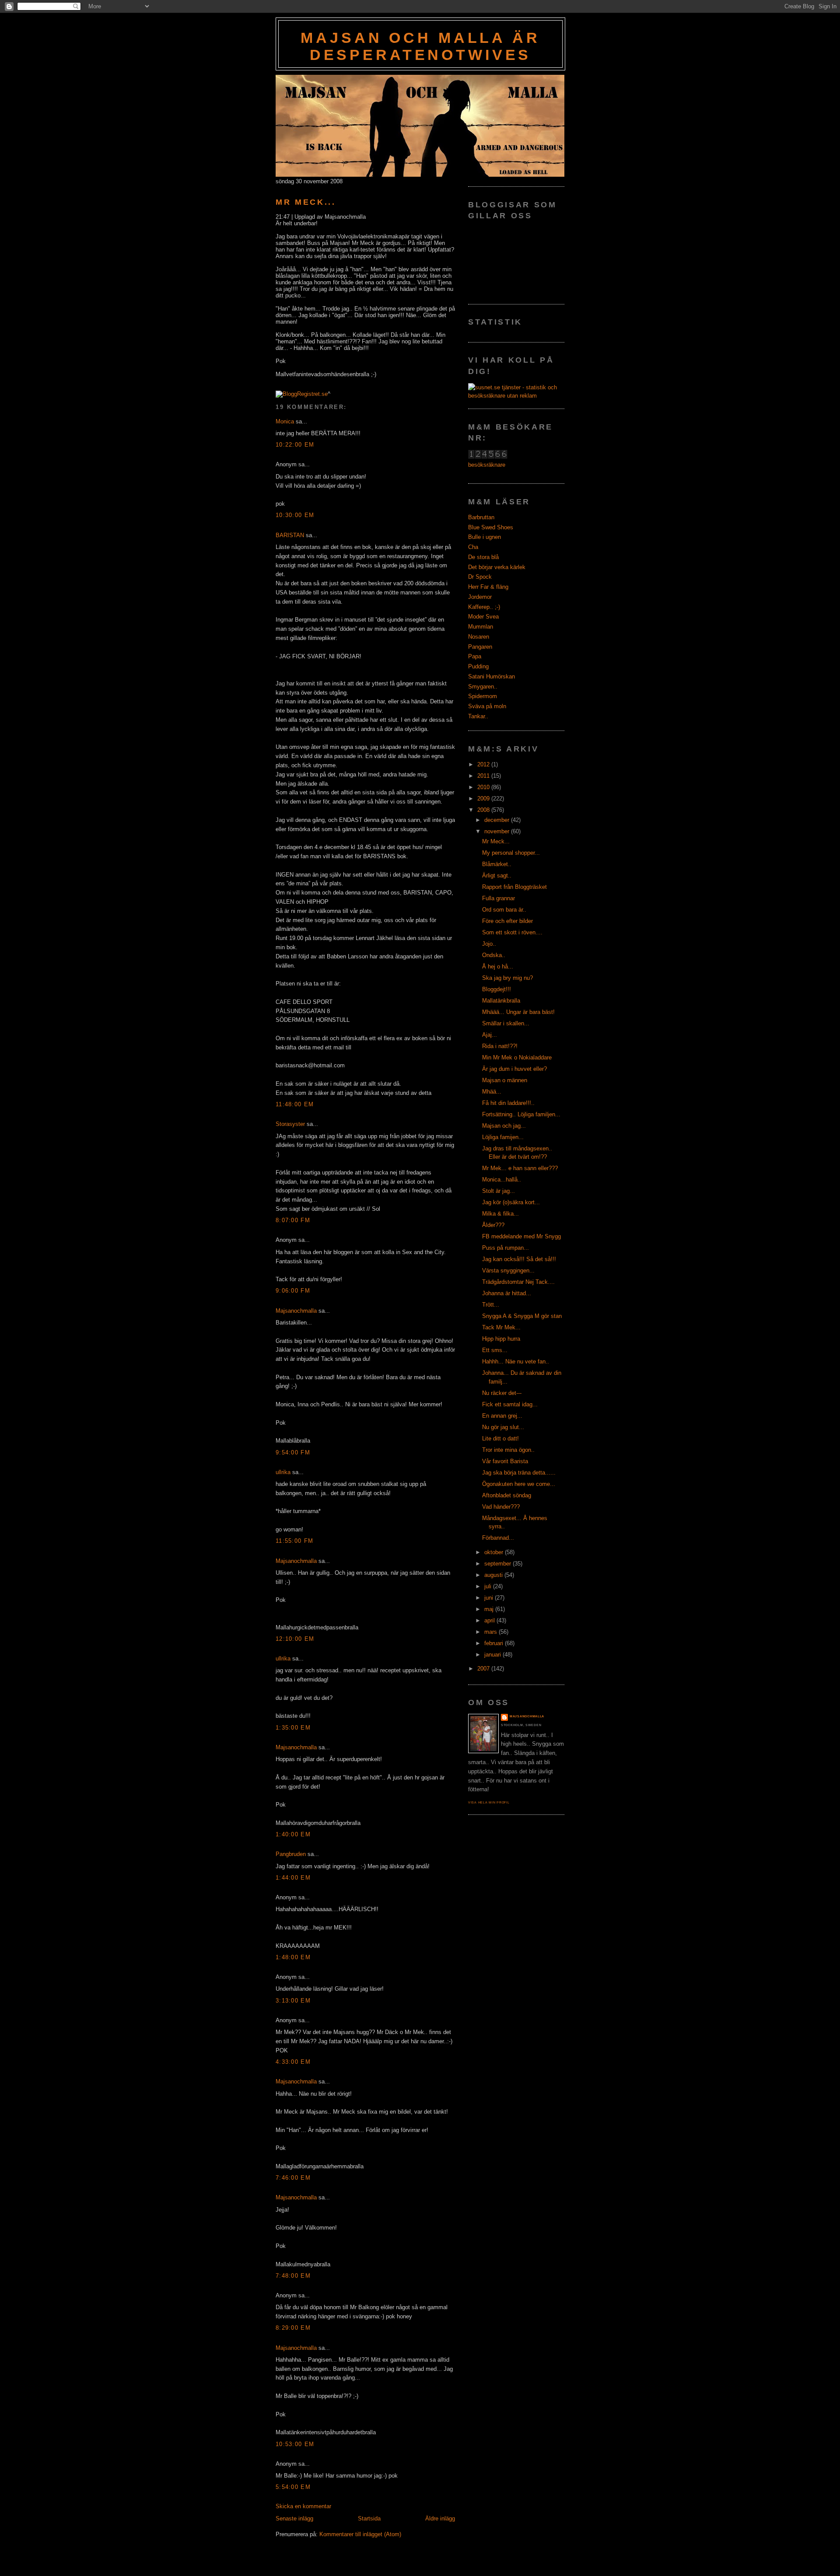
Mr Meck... (306, 202)
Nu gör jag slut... (503, 1427)
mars (492, 1632)
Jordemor (480, 597)
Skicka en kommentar (303, 2506)
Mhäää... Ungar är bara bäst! (518, 1012)
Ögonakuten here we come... (519, 1484)
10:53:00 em (295, 2444)
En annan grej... (502, 1416)
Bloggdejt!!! (497, 989)
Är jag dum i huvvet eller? (514, 1069)
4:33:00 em (293, 2062)
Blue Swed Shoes (491, 527)
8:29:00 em (293, 2328)
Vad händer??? (501, 1507)
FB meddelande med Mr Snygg (521, 1236)
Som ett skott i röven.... (512, 932)
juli (489, 1586)
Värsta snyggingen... (508, 1271)
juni (490, 1598)
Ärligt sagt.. (497, 876)
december (498, 820)
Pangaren (480, 647)
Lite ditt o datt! (500, 1438)
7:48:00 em (293, 2276)
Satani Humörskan (492, 676)
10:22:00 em (295, 445)
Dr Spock (480, 577)
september (499, 1564)
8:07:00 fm (293, 1220)
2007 (484, 1669)
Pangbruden (291, 1854)
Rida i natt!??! (500, 1046)
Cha (473, 547)
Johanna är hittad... (507, 1293)
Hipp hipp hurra (501, 1339)
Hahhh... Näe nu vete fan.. (516, 1361)
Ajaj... (490, 1035)
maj (490, 1609)
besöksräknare (487, 465)
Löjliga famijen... (503, 1137)
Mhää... (492, 1092)
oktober (495, 1552)
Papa (475, 656)
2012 (484, 764)
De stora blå (483, 557)
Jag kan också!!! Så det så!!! (519, 1259)
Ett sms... (495, 1350)
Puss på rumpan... (506, 1248)
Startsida (369, 2518)
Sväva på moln (487, 706)
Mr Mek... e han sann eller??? (520, 1168)
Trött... (491, 1305)
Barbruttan (481, 517)
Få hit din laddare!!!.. (508, 1103)
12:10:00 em (295, 1639)
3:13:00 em (293, 2001)
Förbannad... (498, 1538)
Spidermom (483, 696)
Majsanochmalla (296, 1311)
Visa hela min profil (489, 1802)
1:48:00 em (293, 1957)
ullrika (283, 1472)
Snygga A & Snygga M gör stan (522, 1316)
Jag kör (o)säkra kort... (511, 1202)
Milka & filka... (500, 1214)
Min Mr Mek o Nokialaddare (517, 1057)
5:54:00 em (293, 2487)
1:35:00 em (293, 1728)
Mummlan (481, 627)
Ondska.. (494, 955)
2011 (484, 776)
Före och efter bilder (507, 921)
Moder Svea (483, 617)
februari (495, 1643)
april (490, 1620)
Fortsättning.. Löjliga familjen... (521, 1114)
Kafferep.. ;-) (484, 607)
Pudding (478, 666)
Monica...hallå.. (502, 1180)
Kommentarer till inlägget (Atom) (360, 2534)
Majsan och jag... (504, 1126)
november (498, 831)
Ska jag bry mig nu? (507, 978)
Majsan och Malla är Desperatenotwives (420, 46)
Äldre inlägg (440, 2518)
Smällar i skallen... (506, 1023)
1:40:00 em (293, 1834)
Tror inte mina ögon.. (508, 1450)
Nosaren (479, 637)
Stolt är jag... (499, 1191)
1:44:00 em (293, 1878)
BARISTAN (290, 535)
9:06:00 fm (293, 1291)
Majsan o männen (505, 1080)
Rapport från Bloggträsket (514, 887)
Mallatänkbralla (501, 1001)
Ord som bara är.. (504, 910)
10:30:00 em (295, 515)
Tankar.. (478, 716)
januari (493, 1655)
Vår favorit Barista (505, 1461)
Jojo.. (489, 944)
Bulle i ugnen (485, 537)
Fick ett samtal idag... (510, 1404)
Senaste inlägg (294, 2518)
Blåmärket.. (497, 864)
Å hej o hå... (498, 966)
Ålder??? (493, 1225)
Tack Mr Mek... (501, 1327)
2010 (484, 787)
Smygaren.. (483, 687)
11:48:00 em (295, 1104)
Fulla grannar (499, 898)
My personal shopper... (511, 853)
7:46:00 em (293, 2178)
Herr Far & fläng (488, 587)
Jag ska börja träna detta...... (519, 1473)
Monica (285, 421)
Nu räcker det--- (502, 1393)
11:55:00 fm (294, 1541)
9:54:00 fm (293, 1452)
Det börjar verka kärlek (497, 567)
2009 (484, 799)
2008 (484, 810)
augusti (494, 1575)
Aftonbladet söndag (507, 1495)
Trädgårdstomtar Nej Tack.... (518, 1282)
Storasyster (290, 1124)
